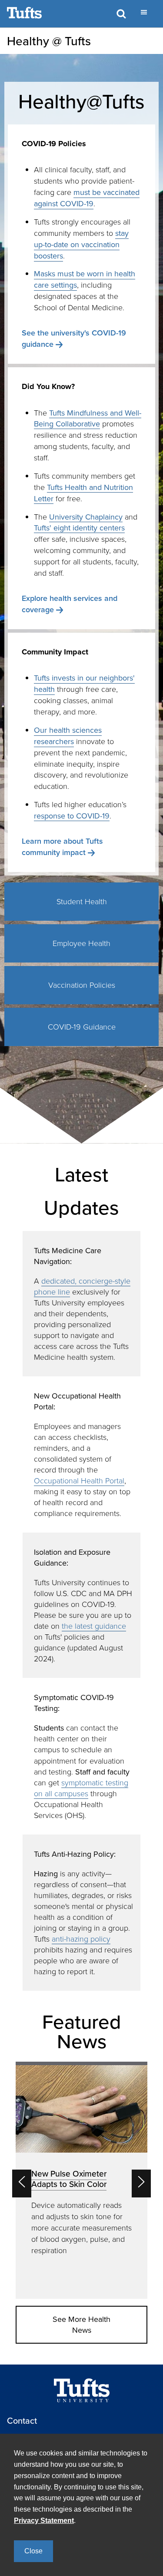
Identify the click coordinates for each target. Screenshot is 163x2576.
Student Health (82, 901)
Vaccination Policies (82, 985)
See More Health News (81, 2325)
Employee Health (81, 943)
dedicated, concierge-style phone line (82, 1286)
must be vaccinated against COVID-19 (87, 198)
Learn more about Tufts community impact (62, 847)
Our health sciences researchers (68, 736)
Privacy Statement (44, 2521)
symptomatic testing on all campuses (81, 1788)
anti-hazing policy (81, 1939)
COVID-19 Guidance (82, 1026)
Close (33, 2551)
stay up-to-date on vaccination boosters (81, 244)
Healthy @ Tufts (49, 41)
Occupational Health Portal (79, 1480)
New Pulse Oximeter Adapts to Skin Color (69, 2179)
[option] (81, 2180)
